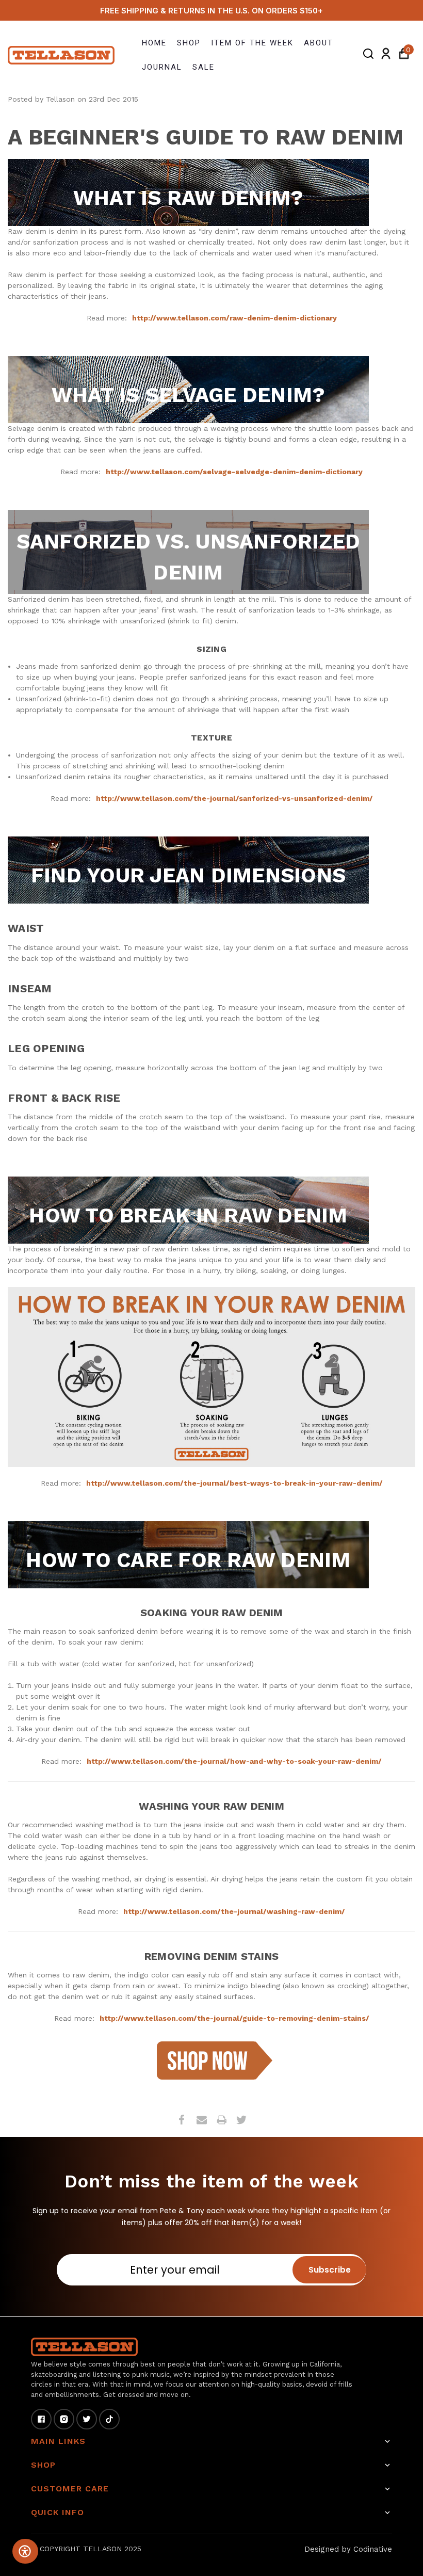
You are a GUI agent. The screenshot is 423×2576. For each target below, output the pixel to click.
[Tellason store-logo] (62, 55)
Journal (162, 67)
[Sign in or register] (386, 55)
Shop (189, 43)
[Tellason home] (84, 2347)
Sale (204, 67)
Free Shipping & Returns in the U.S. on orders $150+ (211, 11)
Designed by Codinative (348, 2549)
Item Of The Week (252, 43)
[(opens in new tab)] (212, 2059)
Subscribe (330, 2270)
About (319, 43)
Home (154, 43)
